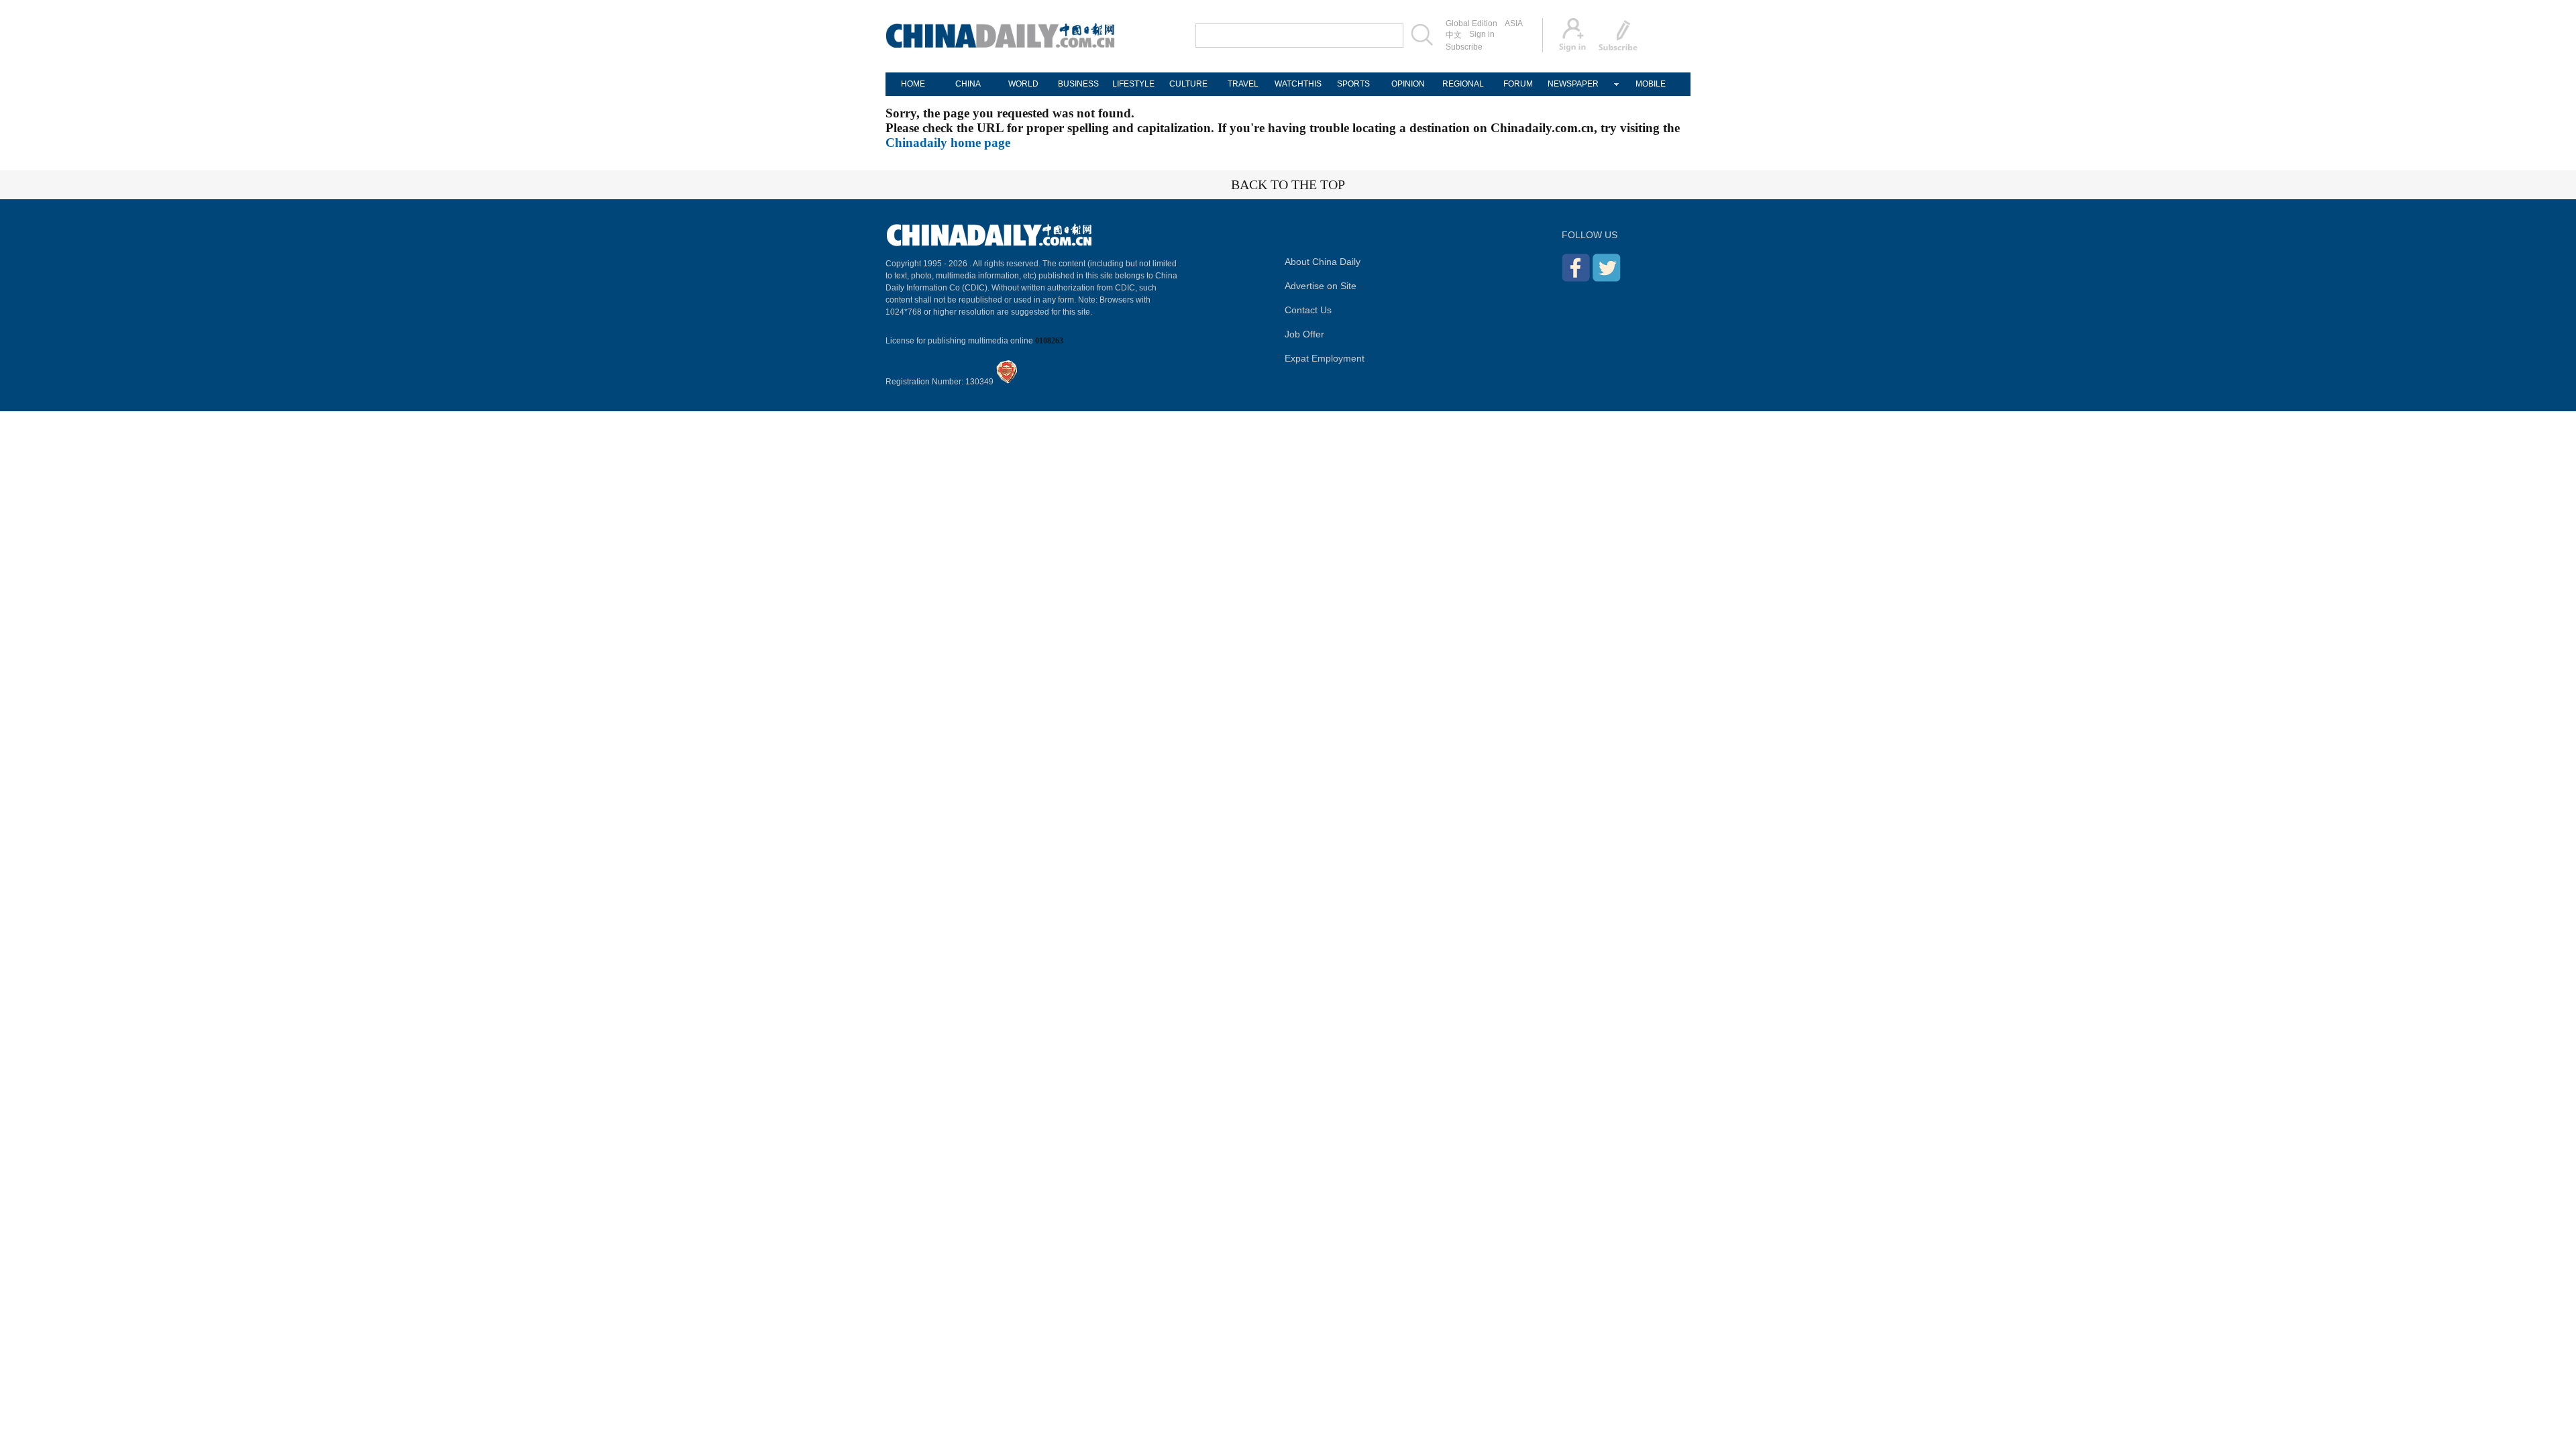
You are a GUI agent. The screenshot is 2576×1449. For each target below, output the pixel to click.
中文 (1454, 35)
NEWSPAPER (1573, 84)
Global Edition (1471, 23)
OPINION (1408, 84)
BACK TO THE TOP (1288, 184)
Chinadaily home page (948, 143)
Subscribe (1464, 47)
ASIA (1514, 23)
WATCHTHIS (1298, 84)
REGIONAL (1463, 84)
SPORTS (1353, 84)
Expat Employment (1325, 358)
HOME (913, 84)
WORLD (1023, 84)
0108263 (1049, 341)
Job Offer (1304, 334)
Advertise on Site (1321, 286)
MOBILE (1651, 84)
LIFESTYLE (1133, 84)
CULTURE (1188, 84)
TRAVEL (1243, 84)
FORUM (1518, 84)
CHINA (968, 84)
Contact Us (1308, 310)
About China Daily (1323, 262)
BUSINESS (1078, 84)
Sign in (1482, 34)
